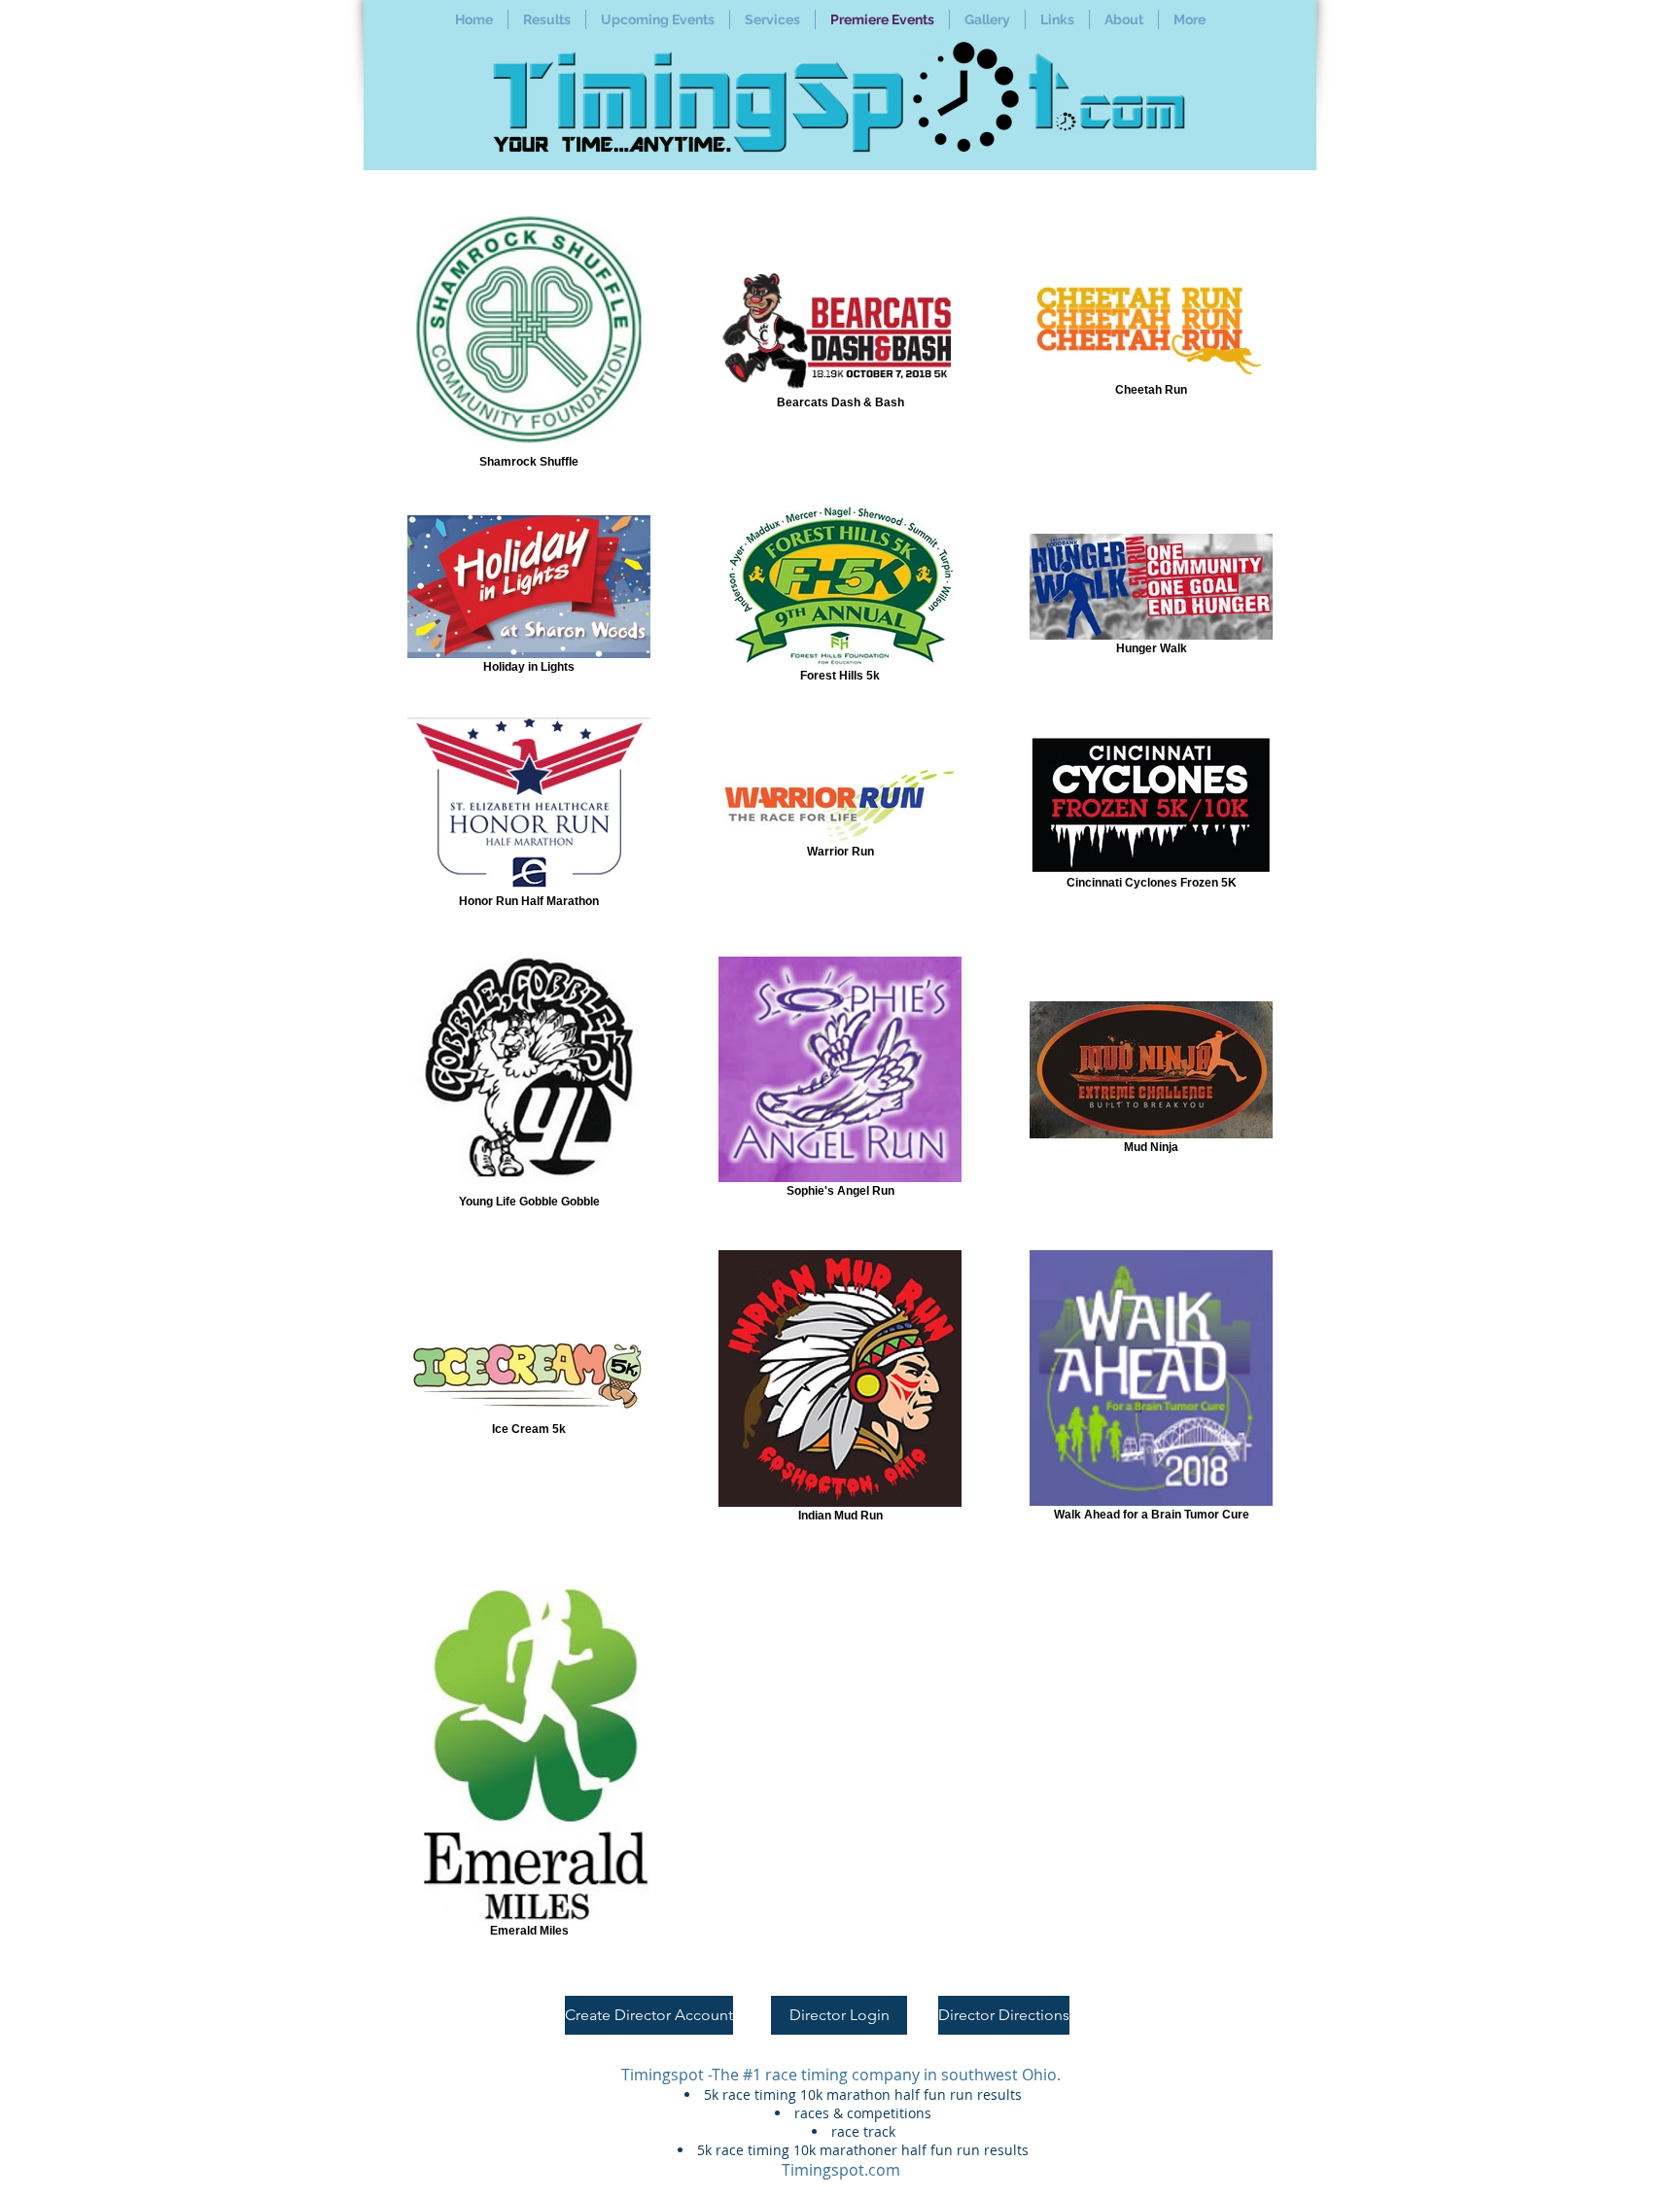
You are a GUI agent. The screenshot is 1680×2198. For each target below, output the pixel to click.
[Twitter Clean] (1212, 2026)
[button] (547, 19)
